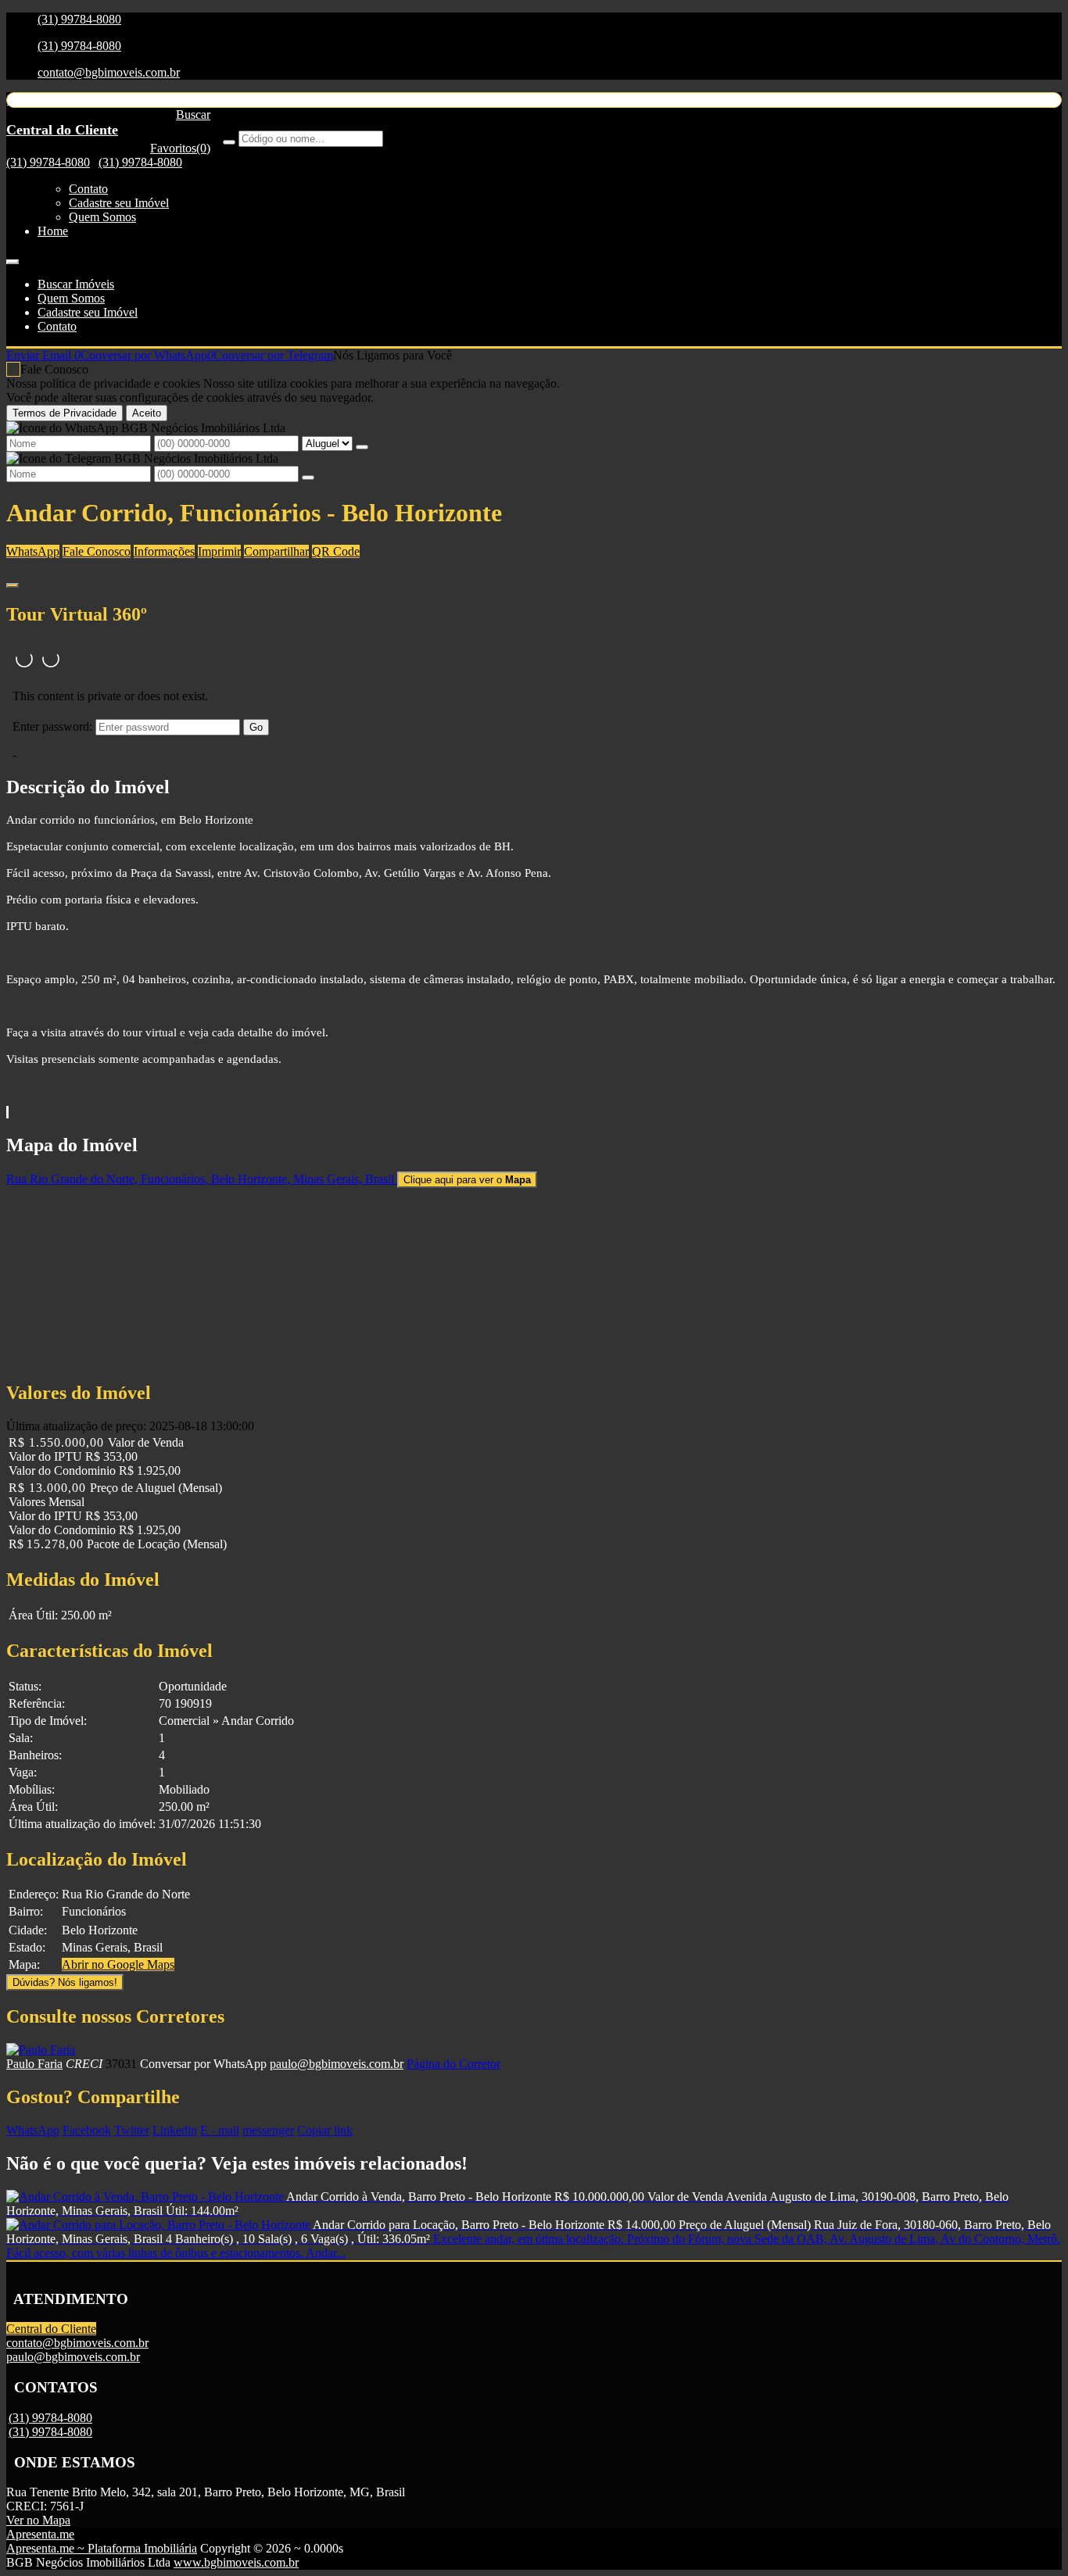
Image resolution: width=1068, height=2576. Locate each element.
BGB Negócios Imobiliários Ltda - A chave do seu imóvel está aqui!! (177, 100)
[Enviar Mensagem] (308, 478)
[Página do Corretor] (41, 2050)
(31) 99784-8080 (79, 19)
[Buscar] (229, 142)
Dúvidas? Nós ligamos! (65, 1982)
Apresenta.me (40, 2534)
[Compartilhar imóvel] (13, 585)
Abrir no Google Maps (118, 1964)
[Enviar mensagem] (362, 447)
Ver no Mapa (38, 2520)
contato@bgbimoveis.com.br (109, 72)
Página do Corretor (453, 2064)
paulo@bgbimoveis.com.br (337, 2064)
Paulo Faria (34, 2064)
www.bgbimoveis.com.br (236, 2562)
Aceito (147, 413)
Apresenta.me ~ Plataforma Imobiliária (102, 2548)
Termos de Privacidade (65, 413)
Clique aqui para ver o (467, 1180)
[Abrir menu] (13, 258)
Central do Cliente (51, 2329)
